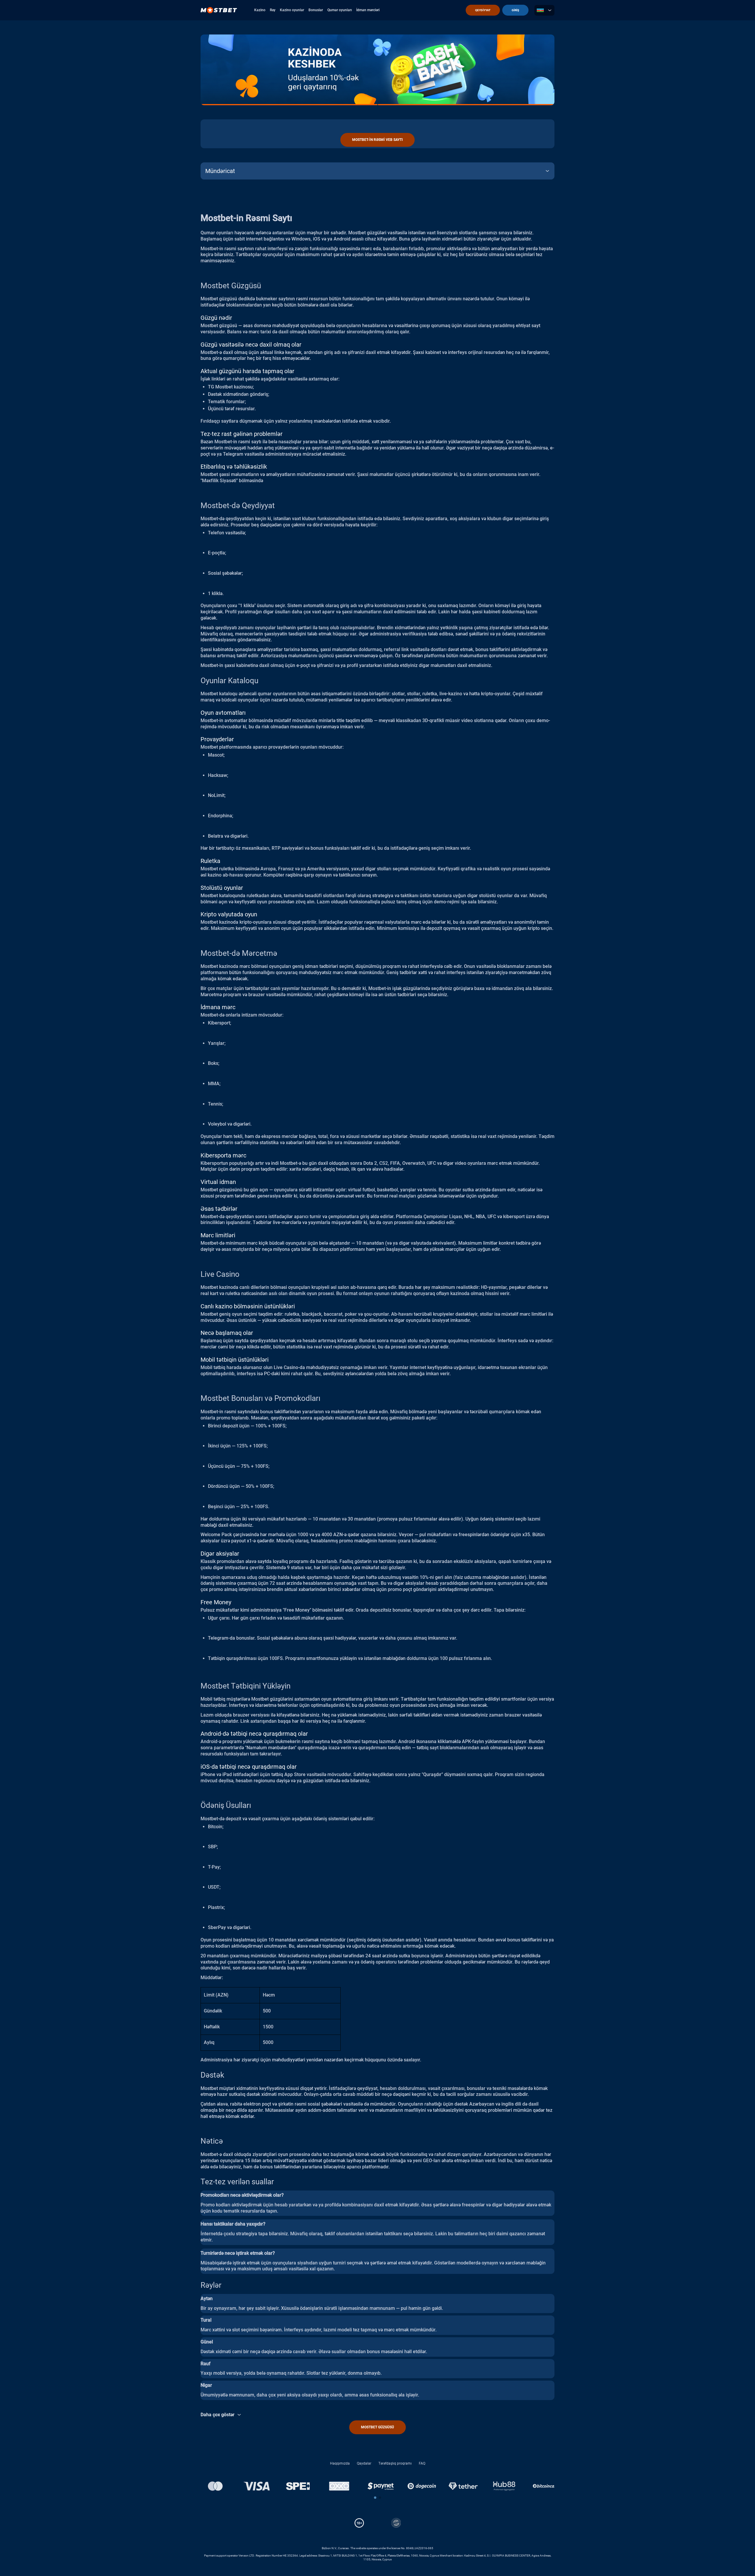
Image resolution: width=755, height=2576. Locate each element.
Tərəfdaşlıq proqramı (395, 2463)
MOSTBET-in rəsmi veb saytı (377, 140)
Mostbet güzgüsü (377, 2427)
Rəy (273, 10)
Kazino (260, 10)
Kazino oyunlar (292, 10)
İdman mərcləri (368, 10)
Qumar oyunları (340, 10)
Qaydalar (364, 2463)
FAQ (422, 2463)
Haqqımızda (340, 2463)
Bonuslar (316, 10)
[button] (375, 2498)
